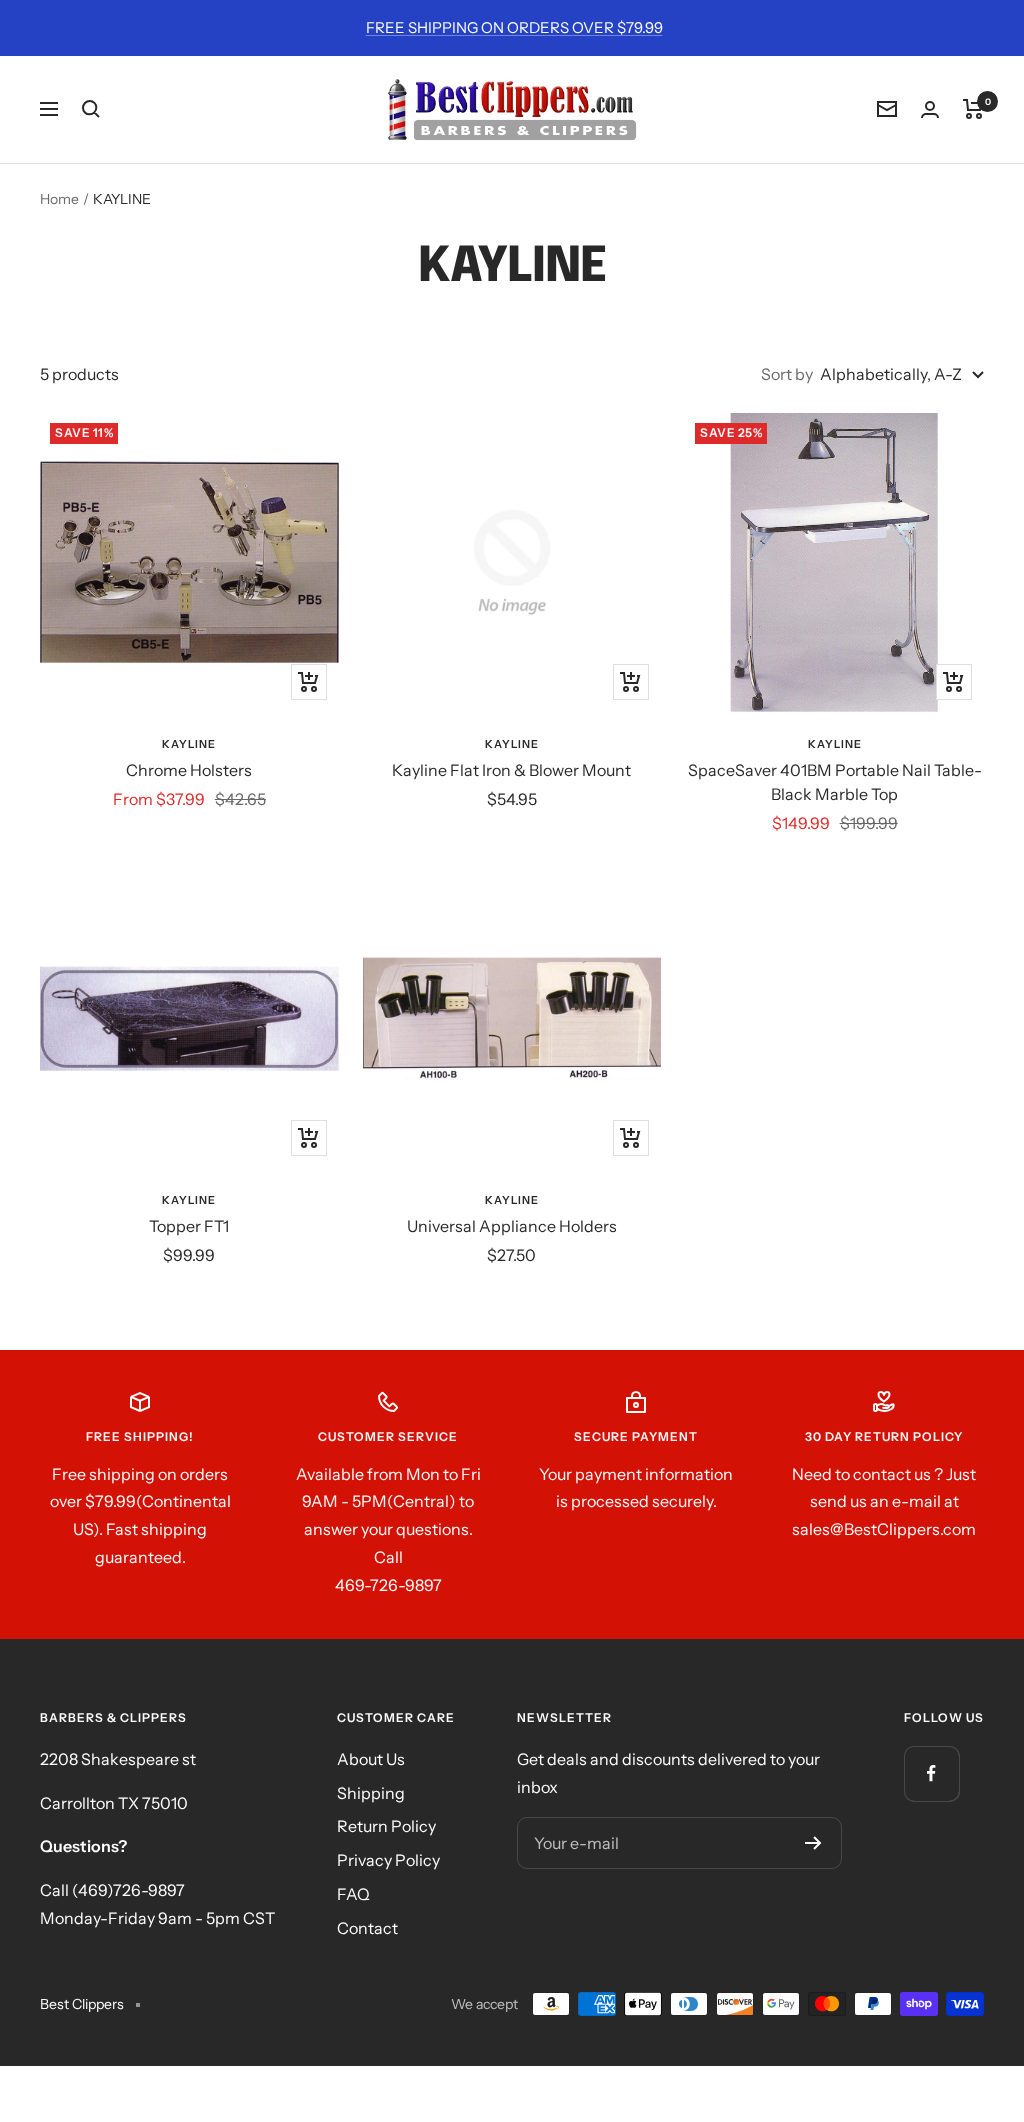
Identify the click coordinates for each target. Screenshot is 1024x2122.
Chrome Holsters (189, 770)
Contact (367, 1928)
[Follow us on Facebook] (931, 1773)
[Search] (91, 109)
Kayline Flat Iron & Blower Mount (511, 770)
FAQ (353, 1894)
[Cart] (973, 109)
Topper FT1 (189, 1226)
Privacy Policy (388, 1860)
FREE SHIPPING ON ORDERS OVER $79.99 (514, 27)
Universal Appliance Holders (512, 1226)
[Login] (930, 109)
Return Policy (386, 1826)
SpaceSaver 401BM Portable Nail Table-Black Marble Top (835, 782)
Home (59, 199)
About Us (371, 1759)
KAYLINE (189, 744)
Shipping (371, 1793)
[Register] (813, 1843)
